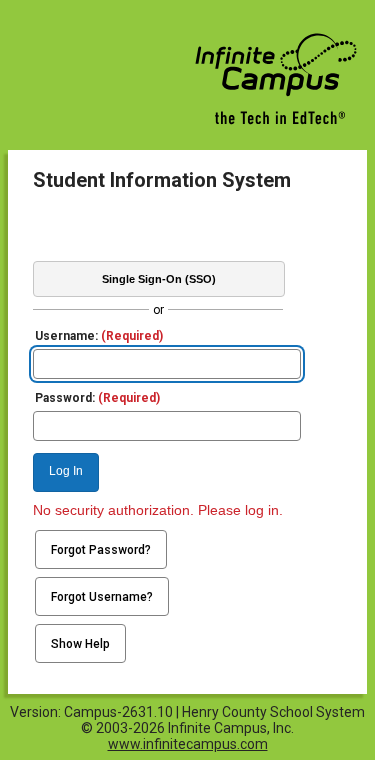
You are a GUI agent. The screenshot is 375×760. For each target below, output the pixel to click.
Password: (97, 398)
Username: (99, 336)
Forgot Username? (102, 597)
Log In (66, 471)
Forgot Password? (101, 550)
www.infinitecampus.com (188, 744)
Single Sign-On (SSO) (159, 279)
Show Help (80, 644)
